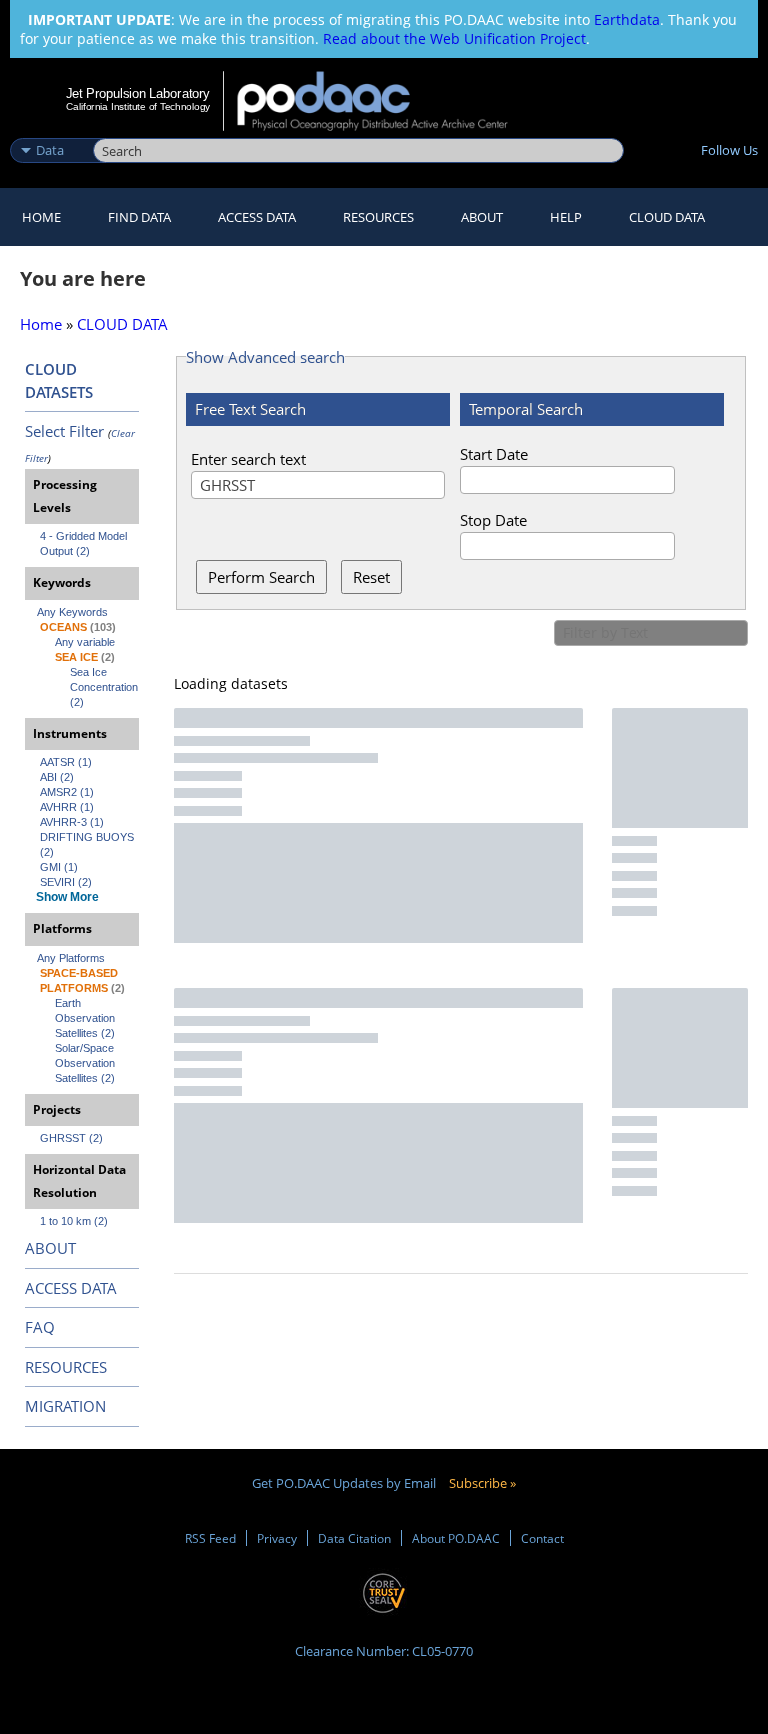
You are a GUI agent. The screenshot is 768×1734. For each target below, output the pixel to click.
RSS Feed (210, 1538)
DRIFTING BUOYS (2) (88, 844)
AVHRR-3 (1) (72, 822)
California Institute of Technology (138, 106)
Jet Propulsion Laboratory (138, 93)
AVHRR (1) (67, 807)
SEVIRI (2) (66, 882)
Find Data (139, 217)
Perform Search (261, 577)
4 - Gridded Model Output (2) (85, 543)
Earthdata (627, 19)
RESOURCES (378, 217)
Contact (542, 1538)
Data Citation (354, 1538)
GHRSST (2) (71, 1138)
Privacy (277, 1538)
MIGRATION (65, 1406)
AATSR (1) (66, 762)
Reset (371, 577)
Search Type (49, 129)
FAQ (40, 1327)
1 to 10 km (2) (74, 1221)
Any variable (85, 642)
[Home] (385, 101)
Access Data (257, 217)
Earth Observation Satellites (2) (86, 1018)
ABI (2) (57, 777)
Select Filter (64, 431)
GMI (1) (59, 867)
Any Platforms (71, 958)
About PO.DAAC (456, 1538)
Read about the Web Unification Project (454, 38)
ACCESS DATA (71, 1288)
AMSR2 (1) (67, 792)
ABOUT (50, 1248)
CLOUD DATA (667, 217)
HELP (566, 217)
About (482, 217)
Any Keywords (72, 612)
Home (41, 217)
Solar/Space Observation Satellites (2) (86, 1063)
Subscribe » (482, 1483)
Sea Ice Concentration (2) (104, 687)
